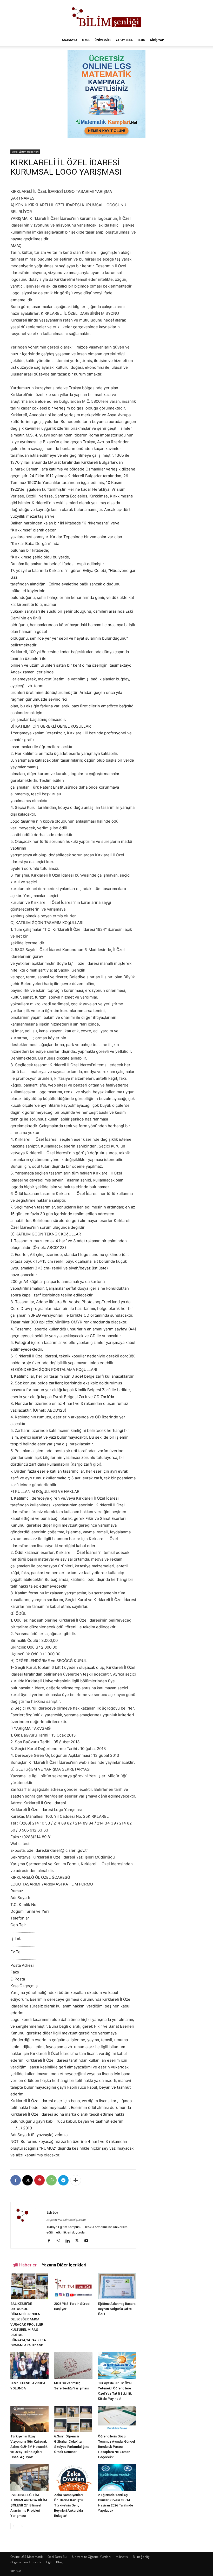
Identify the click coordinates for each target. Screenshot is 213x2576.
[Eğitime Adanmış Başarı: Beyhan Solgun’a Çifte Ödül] (117, 2286)
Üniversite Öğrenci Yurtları (91, 2557)
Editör (52, 2212)
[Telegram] (63, 2180)
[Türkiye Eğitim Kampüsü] (106, 17)
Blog (141, 40)
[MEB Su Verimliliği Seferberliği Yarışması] (73, 2365)
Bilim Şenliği (142, 2557)
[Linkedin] (69, 2241)
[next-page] (22, 2526)
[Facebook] (16, 2180)
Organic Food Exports (26, 2562)
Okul (86, 40)
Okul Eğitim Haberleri (25, 152)
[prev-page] (14, 2526)
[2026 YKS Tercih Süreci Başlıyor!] (73, 2286)
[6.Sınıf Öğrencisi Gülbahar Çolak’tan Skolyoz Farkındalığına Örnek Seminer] (73, 2419)
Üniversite (103, 40)
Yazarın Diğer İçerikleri (64, 2265)
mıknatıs (122, 2557)
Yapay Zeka (124, 40)
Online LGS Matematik (26, 2557)
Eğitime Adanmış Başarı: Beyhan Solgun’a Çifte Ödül (117, 2309)
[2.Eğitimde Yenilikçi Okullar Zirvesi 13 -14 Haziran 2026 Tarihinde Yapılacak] (117, 2477)
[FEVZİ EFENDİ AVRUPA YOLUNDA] (29, 2365)
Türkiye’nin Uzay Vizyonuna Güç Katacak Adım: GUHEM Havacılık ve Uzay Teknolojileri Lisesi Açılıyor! (29, 2447)
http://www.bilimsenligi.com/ (66, 2220)
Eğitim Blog (54, 2562)
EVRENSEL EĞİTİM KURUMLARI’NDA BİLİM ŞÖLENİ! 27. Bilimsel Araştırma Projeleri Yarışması (29, 2505)
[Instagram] (60, 2241)
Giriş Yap (157, 40)
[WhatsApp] (51, 2180)
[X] (28, 2180)
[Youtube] (88, 2241)
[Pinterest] (39, 2180)
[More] (76, 2180)
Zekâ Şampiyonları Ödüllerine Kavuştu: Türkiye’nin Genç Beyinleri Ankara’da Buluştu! (69, 2505)
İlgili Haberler (24, 2265)
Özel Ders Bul (57, 2557)
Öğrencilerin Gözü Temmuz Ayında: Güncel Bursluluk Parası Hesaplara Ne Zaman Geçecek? (116, 2447)
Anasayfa (70, 40)
